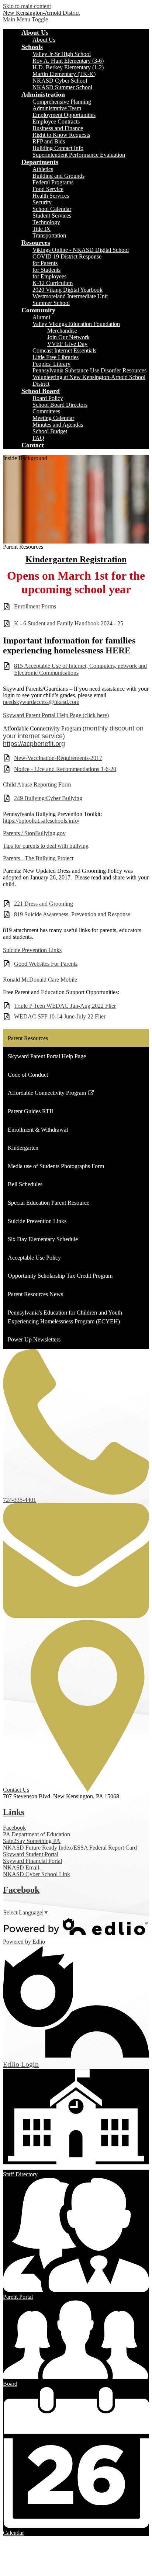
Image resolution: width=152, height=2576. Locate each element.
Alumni (41, 317)
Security (42, 202)
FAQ (38, 438)
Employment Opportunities (64, 115)
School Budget (50, 431)
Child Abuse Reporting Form (37, 784)
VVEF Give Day (67, 344)
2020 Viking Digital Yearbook (68, 290)
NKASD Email (21, 1867)
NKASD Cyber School (60, 81)
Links (14, 1812)
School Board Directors (60, 405)
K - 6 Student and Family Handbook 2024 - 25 (69, 623)
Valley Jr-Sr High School (62, 54)
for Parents (45, 263)
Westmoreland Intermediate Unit (70, 296)
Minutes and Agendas (58, 425)
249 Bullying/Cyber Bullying (48, 798)
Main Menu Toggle (25, 19)
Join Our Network (68, 337)
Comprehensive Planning (62, 102)
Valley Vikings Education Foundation (76, 324)
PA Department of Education (37, 1834)
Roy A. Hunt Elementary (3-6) (68, 61)
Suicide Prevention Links (32, 950)
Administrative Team (57, 108)
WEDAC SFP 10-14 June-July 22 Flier (60, 1016)
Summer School (51, 303)
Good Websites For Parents (46, 964)
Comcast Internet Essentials (64, 350)
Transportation (49, 235)
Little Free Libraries (56, 357)
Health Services (51, 196)
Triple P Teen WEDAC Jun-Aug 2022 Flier (65, 1006)
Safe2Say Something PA (32, 1841)
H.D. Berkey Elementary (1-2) (68, 67)
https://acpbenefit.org (34, 744)
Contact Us (16, 1790)
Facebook (14, 1828)
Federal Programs (53, 182)
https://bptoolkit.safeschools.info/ (41, 821)
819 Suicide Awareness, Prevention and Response (72, 914)
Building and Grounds (58, 176)
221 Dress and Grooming (44, 904)
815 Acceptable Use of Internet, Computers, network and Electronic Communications (80, 669)
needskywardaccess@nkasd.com (41, 702)
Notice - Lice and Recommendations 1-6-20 (65, 769)
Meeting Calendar (53, 418)
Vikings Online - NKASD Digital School (81, 250)
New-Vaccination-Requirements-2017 (58, 758)
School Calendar (52, 209)
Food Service (48, 189)
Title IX (42, 229)
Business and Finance (58, 128)
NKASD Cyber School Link (37, 1874)
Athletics (43, 169)
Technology (46, 222)
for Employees (49, 276)
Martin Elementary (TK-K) (64, 74)
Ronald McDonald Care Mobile (40, 980)
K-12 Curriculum (53, 283)
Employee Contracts (56, 121)
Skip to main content (27, 6)
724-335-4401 (20, 1500)
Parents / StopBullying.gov (34, 833)
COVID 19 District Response (67, 256)
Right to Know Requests (61, 135)
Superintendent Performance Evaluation (79, 155)
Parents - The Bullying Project (38, 858)
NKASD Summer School (62, 87)
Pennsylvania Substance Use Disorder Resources (89, 370)
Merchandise (62, 331)
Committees (46, 411)
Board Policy (48, 398)
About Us (44, 40)
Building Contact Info (58, 148)
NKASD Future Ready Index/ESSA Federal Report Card (70, 1848)
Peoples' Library (51, 364)
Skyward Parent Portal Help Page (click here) (56, 715)
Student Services (52, 216)
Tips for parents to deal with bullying (46, 846)
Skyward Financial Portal (32, 1861)
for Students (46, 270)
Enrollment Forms (35, 606)
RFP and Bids (49, 141)
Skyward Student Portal (31, 1854)
